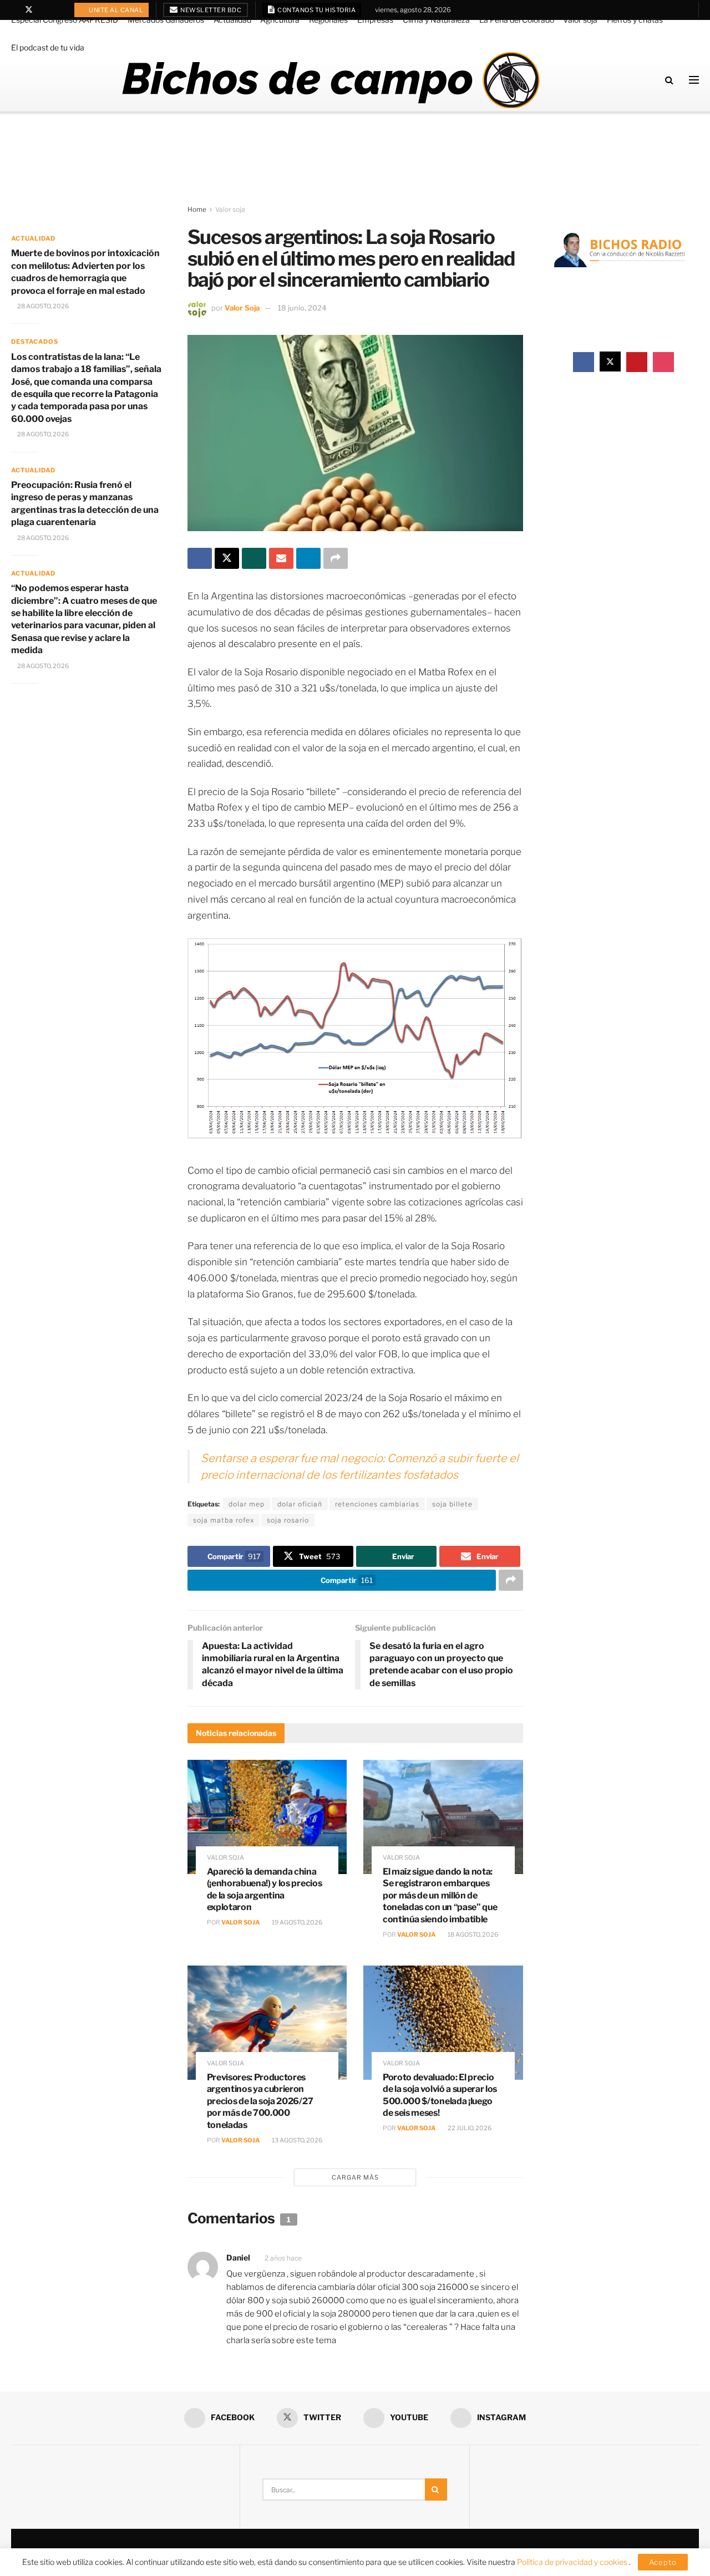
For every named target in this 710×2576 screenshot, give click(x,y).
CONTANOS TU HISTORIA (316, 10)
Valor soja (580, 20)
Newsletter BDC (211, 10)
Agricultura (280, 20)
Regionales (328, 20)
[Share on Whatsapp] (254, 558)
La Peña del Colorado (517, 20)
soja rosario (288, 1520)
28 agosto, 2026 (42, 306)
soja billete (452, 1504)
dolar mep (247, 1504)
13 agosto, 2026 (296, 2140)
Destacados (35, 342)
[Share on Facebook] (200, 558)
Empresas (375, 20)
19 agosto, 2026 (296, 1922)
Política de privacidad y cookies (573, 2562)
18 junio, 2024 (302, 308)
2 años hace (283, 2258)
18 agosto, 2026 (472, 1934)
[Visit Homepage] (330, 80)
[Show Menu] (694, 80)
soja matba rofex (224, 1520)
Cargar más (355, 2177)
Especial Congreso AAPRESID (65, 20)
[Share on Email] (281, 558)
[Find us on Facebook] (14, 10)
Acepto (663, 2562)
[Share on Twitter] (227, 558)
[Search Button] (669, 80)
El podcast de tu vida (48, 47)
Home (197, 209)
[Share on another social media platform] (336, 558)
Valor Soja (242, 308)
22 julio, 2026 (469, 2128)
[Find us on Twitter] (29, 10)
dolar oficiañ (300, 1504)
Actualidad (232, 20)
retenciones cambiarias (377, 1504)
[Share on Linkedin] (308, 558)
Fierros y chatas (635, 20)
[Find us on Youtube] (44, 10)
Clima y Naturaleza (436, 20)
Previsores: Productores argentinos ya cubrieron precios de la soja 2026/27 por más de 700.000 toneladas (260, 2101)
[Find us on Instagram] (57, 10)
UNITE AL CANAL (116, 10)
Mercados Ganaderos (166, 20)
